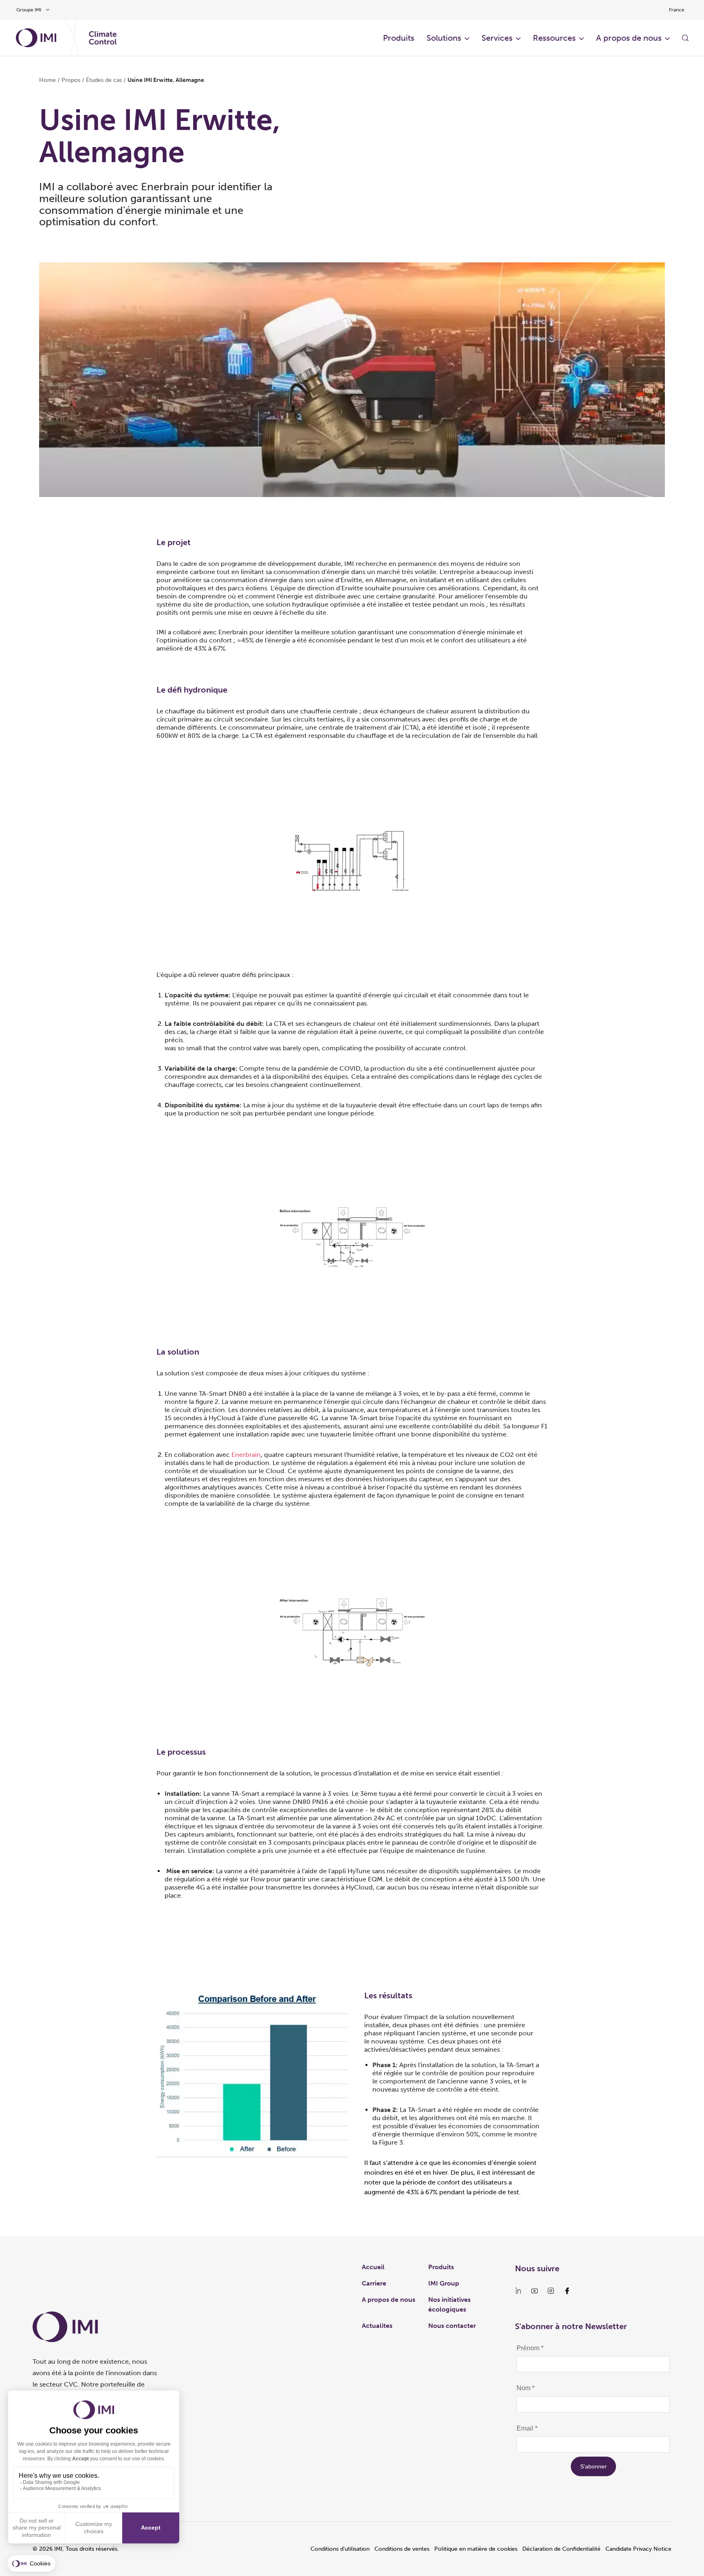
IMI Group (444, 2283)
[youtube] (535, 2291)
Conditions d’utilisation (340, 2549)
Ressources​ (554, 38)
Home (47, 80)
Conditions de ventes (402, 2549)
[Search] (685, 38)
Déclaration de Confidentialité (561, 2549)
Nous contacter (452, 2326)
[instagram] (551, 2291)
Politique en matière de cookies (476, 2549)
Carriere (374, 2283)
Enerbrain (246, 1455)
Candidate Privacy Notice (638, 2549)
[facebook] (567, 2291)
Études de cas (104, 80)
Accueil (373, 2267)
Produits (399, 38)
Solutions (444, 38)
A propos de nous (629, 38)
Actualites (377, 2326)
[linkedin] (518, 2291)
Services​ (497, 38)
